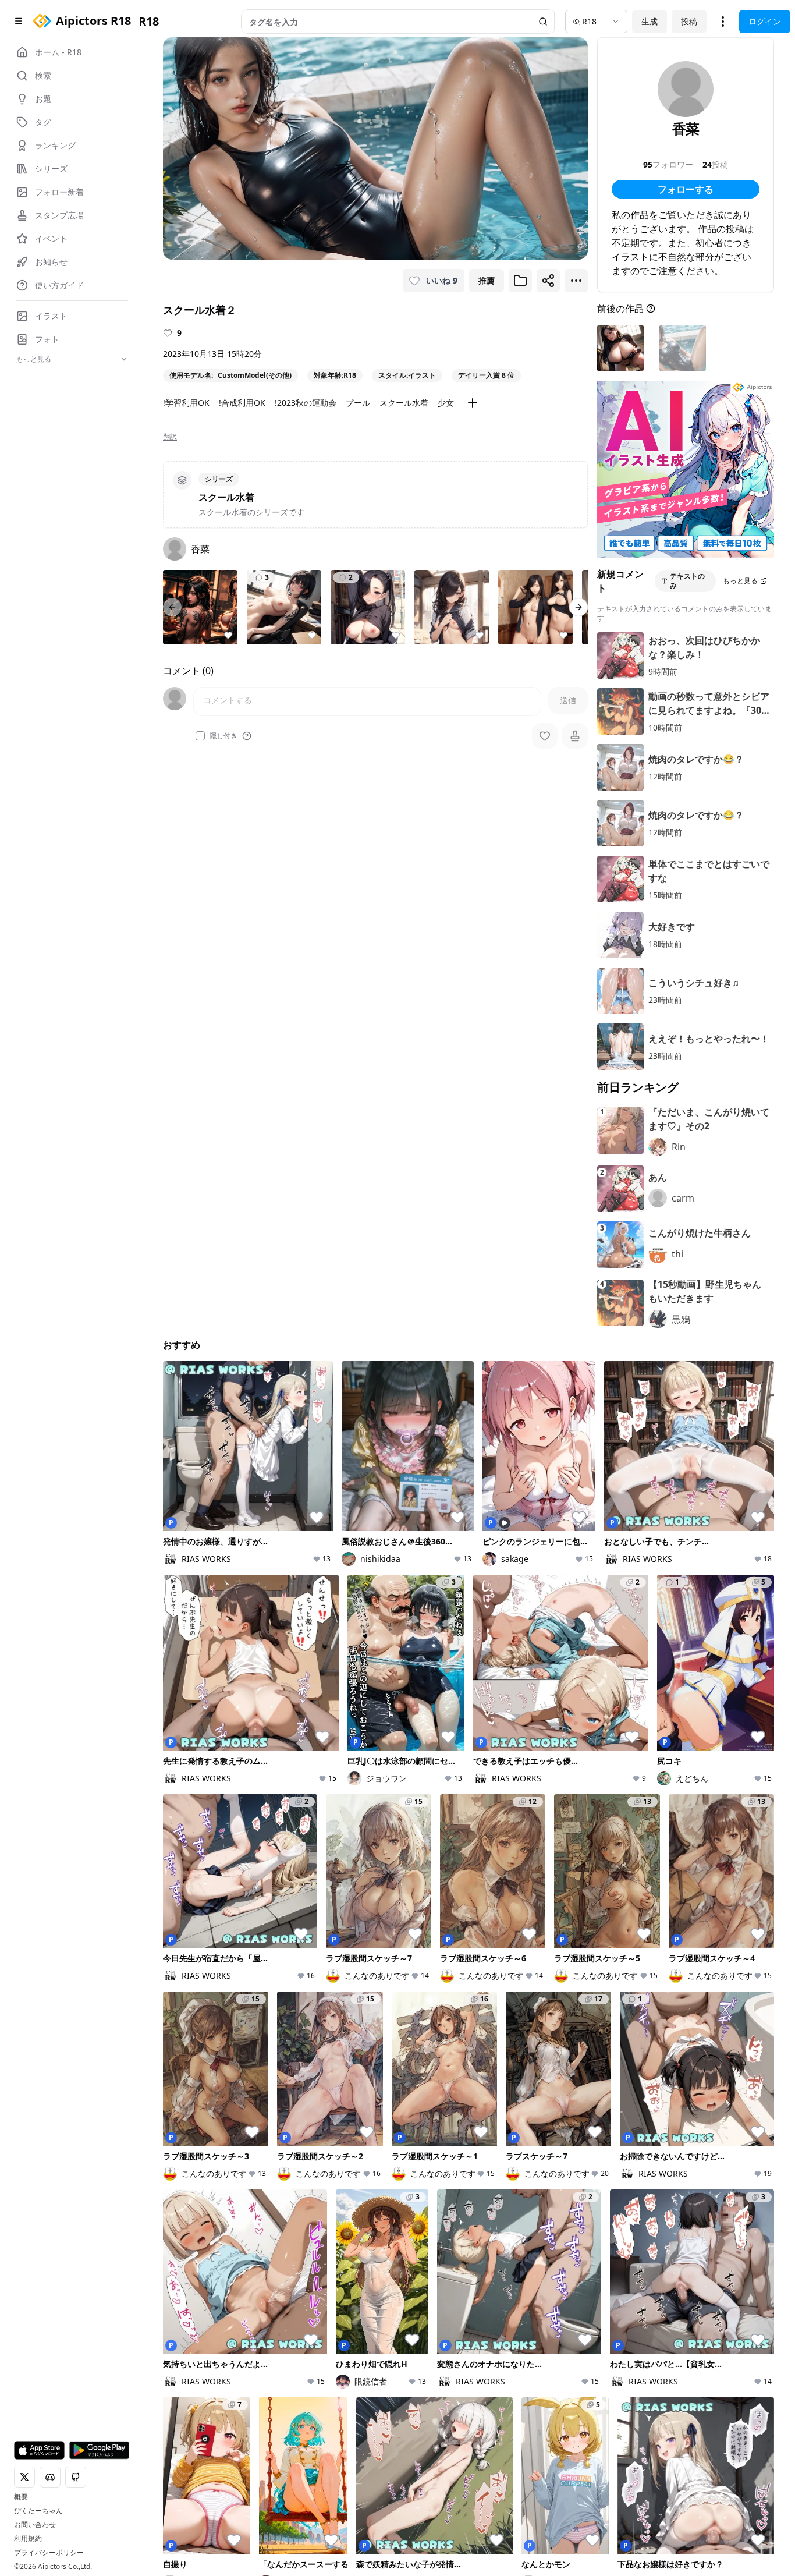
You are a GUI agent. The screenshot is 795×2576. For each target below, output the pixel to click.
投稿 (689, 21)
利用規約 (28, 2539)
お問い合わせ (35, 2525)
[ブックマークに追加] (520, 281)
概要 (21, 2497)
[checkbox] (200, 736)
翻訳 (170, 437)
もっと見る (740, 581)
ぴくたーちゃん (38, 2511)
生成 (650, 21)
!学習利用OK (186, 403)
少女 (446, 403)
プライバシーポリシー (49, 2553)
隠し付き (223, 736)
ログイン (765, 21)
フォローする (686, 189)
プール (358, 403)
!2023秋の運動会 (306, 403)
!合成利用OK (242, 403)
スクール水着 (404, 403)
